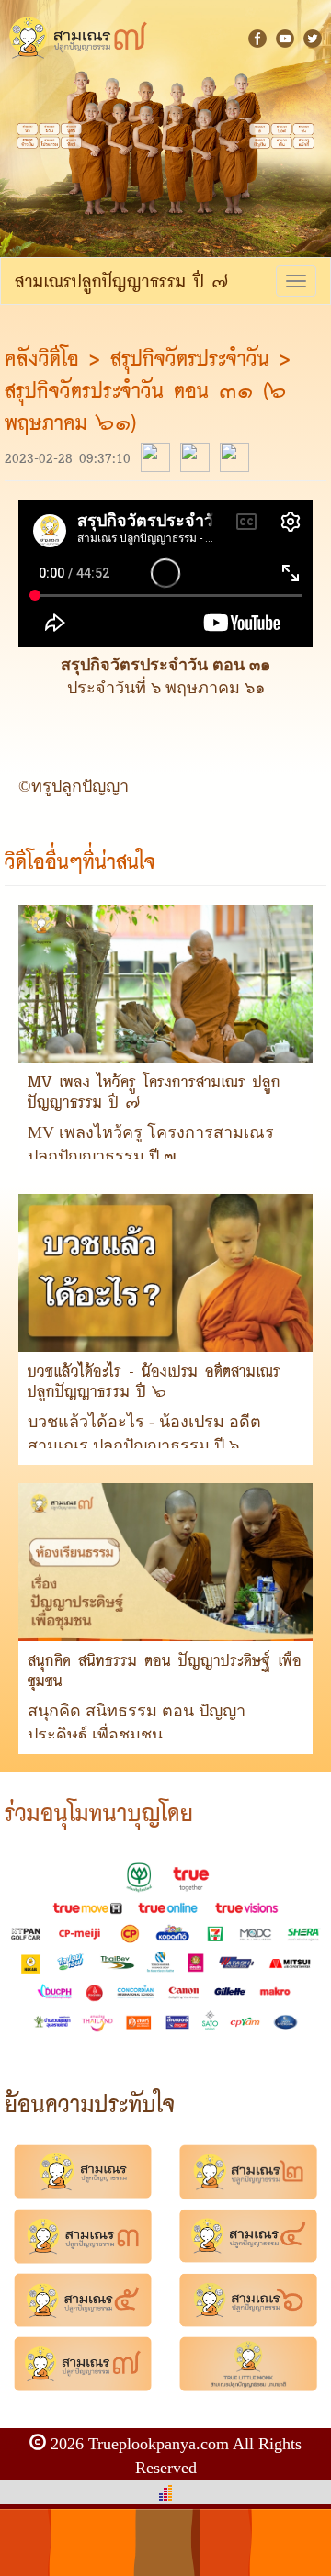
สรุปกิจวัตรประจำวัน (190, 358)
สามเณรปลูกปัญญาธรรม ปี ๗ (121, 281)
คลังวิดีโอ (47, 358)
